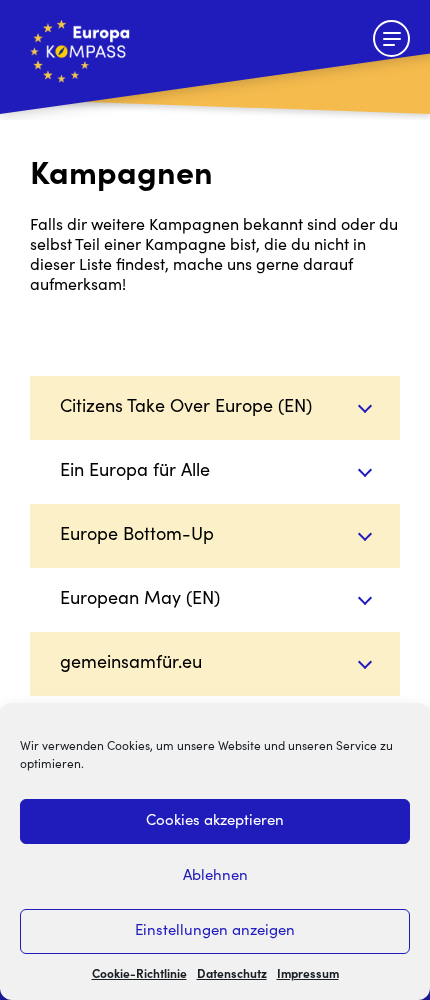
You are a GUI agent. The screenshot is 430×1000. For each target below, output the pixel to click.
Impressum (308, 975)
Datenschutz (232, 975)
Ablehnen (215, 876)
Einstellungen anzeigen (215, 931)
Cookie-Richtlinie (139, 975)
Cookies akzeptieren (215, 821)
